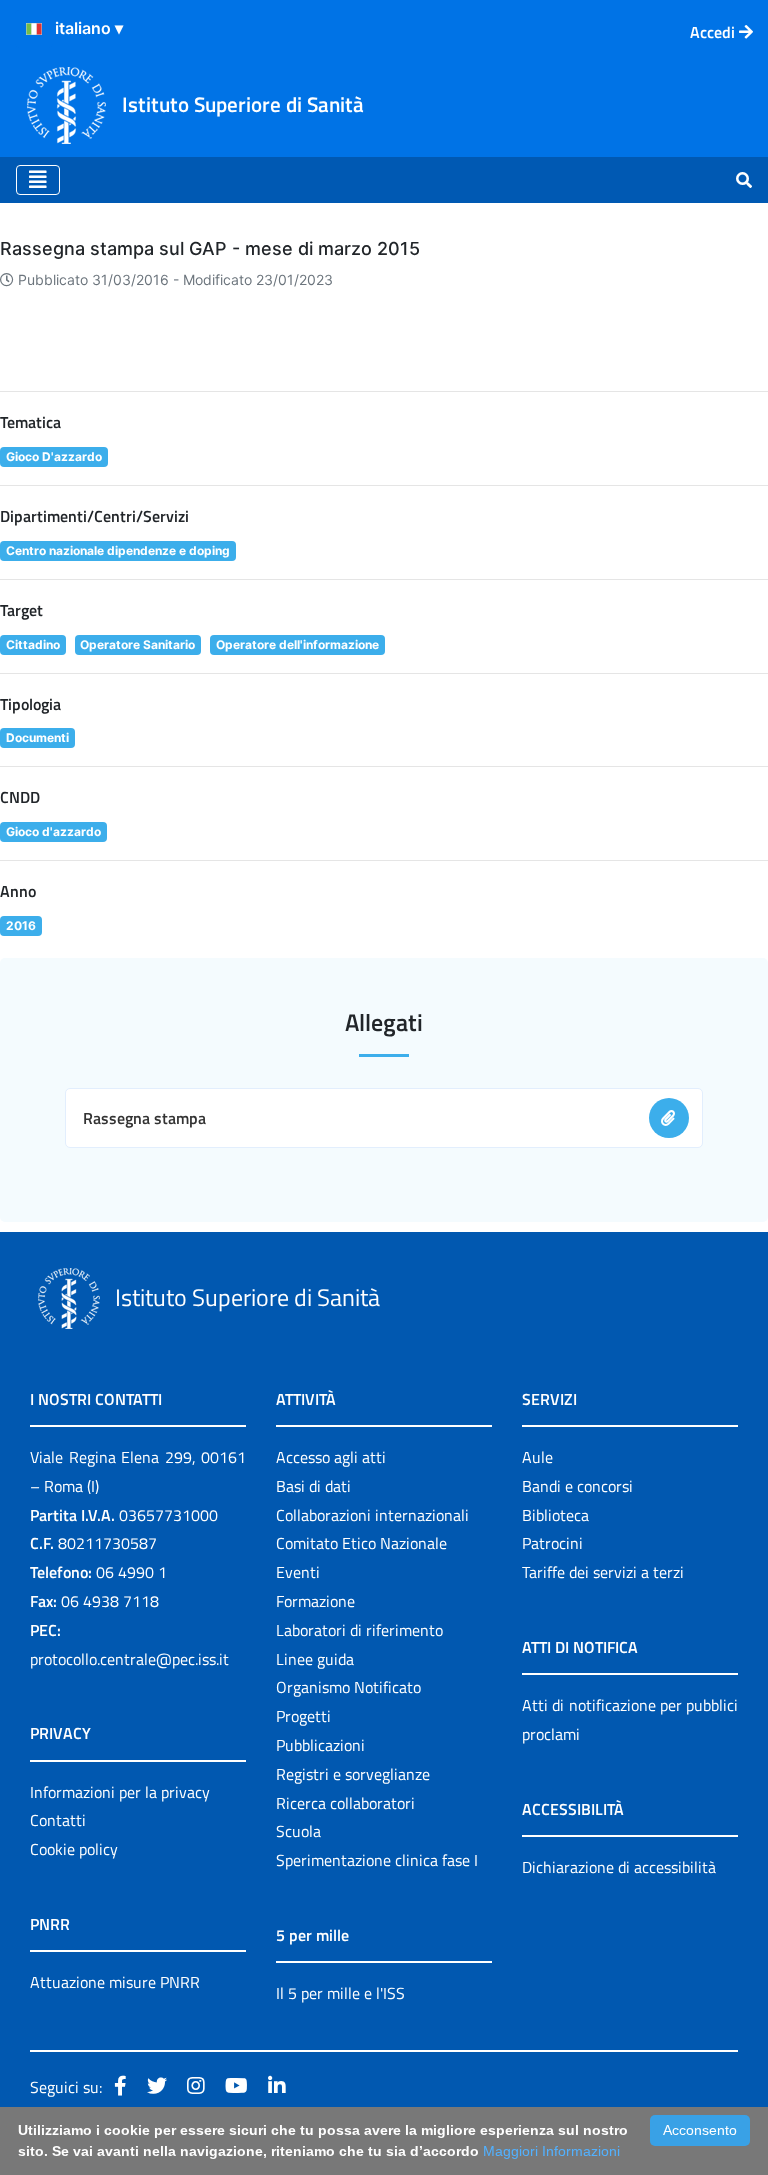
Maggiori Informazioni (551, 2151)
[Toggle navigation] (38, 180)
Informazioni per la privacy (120, 1792)
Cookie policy (74, 1849)
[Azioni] (34, 29)
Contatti (58, 1820)
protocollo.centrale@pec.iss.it (129, 1659)
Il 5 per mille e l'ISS (340, 1993)
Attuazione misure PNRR (115, 1982)
